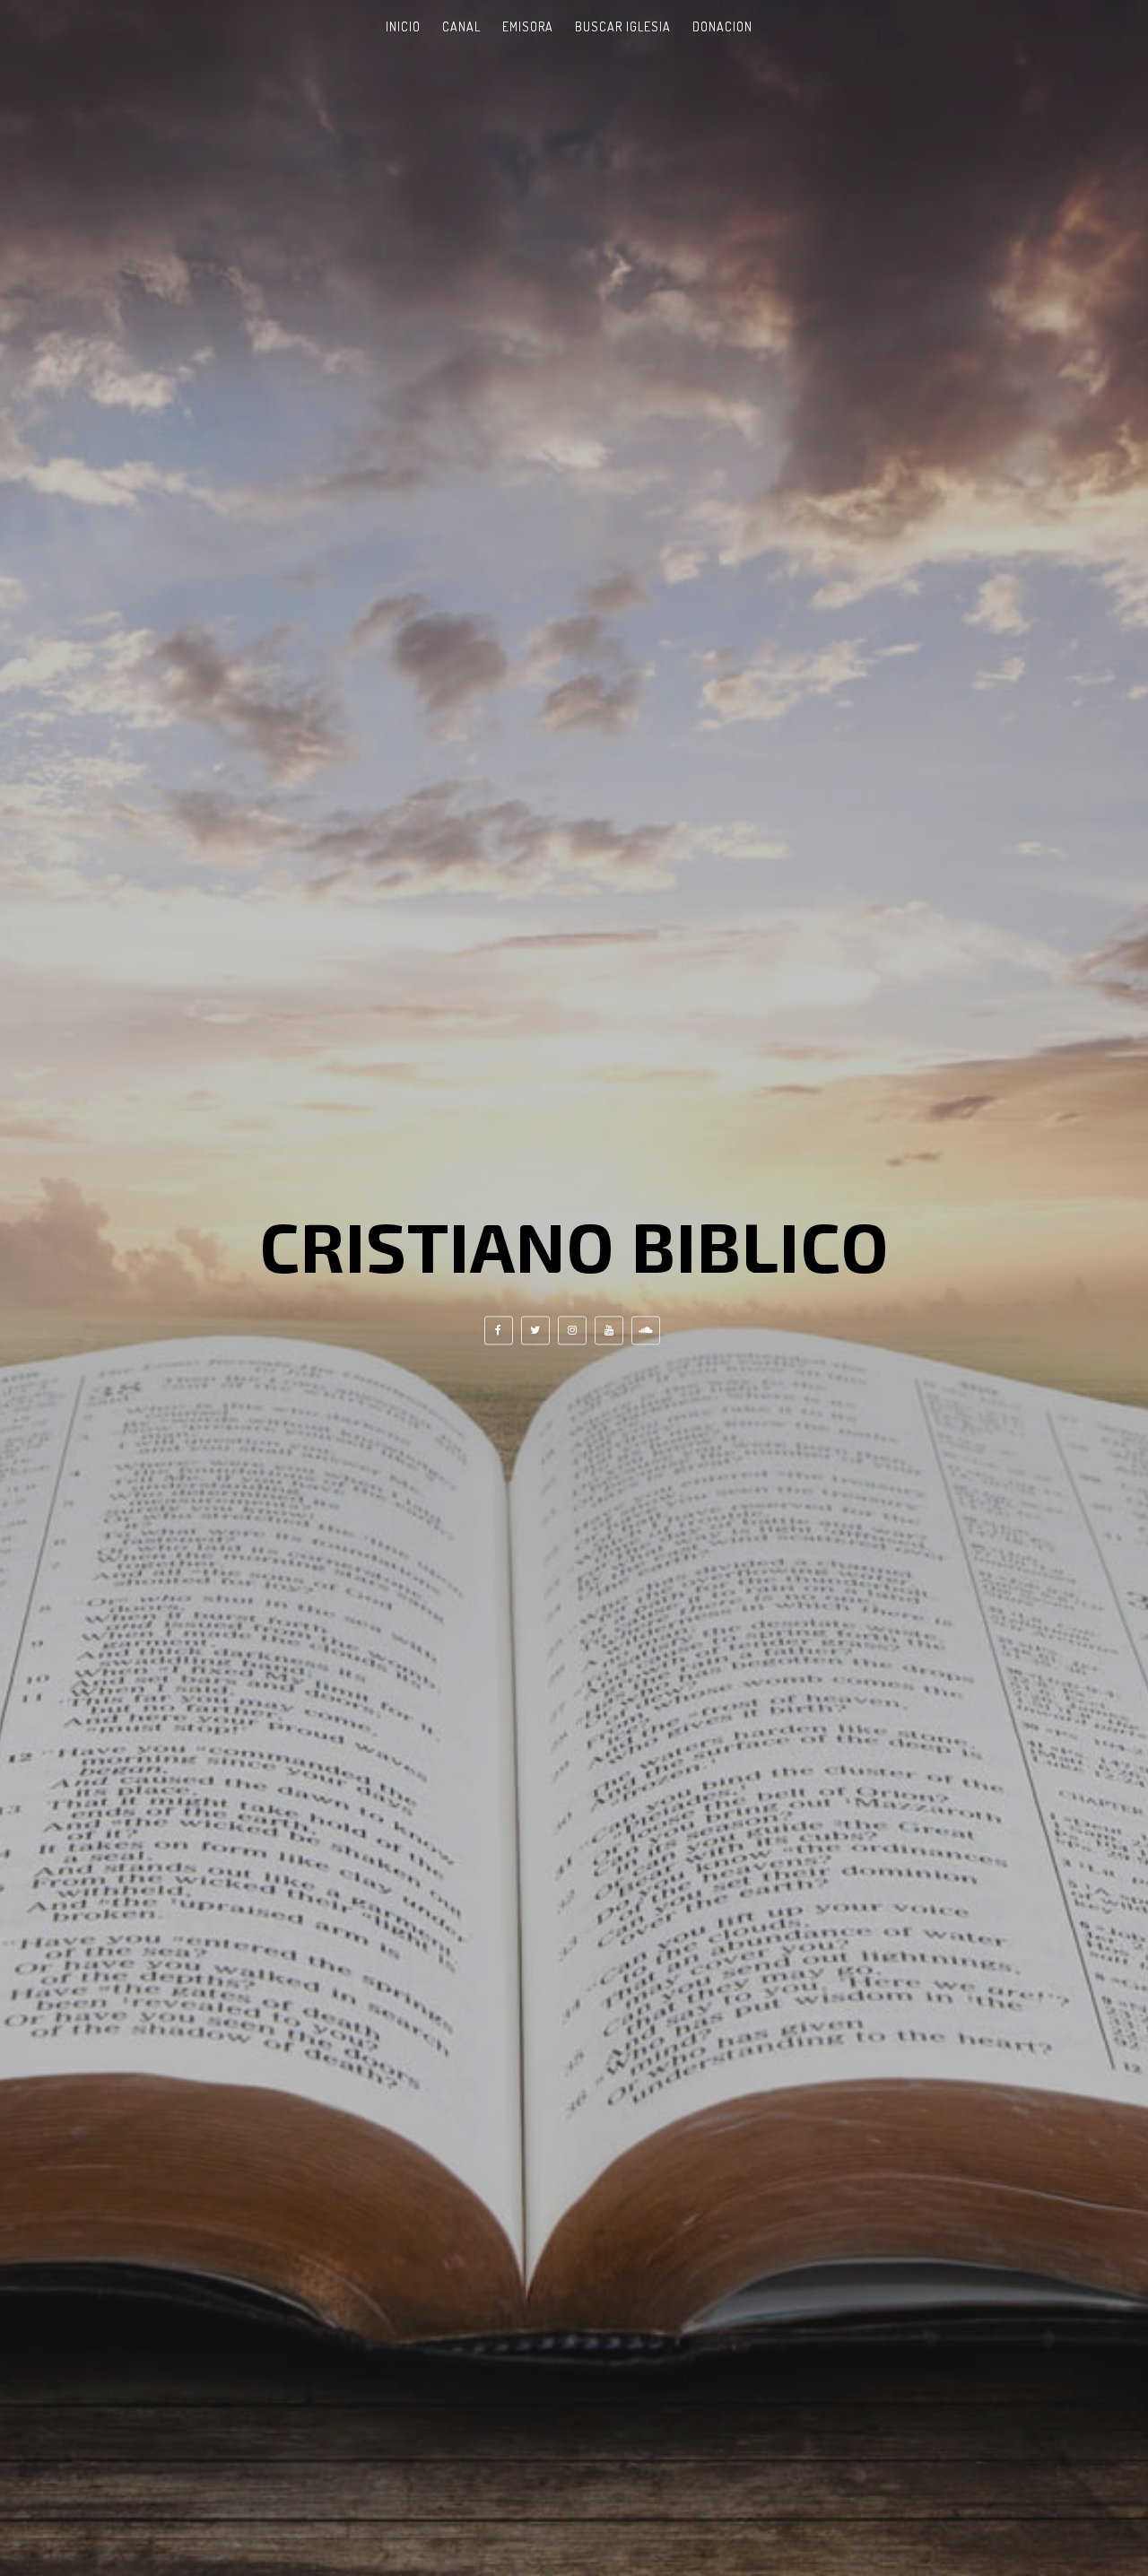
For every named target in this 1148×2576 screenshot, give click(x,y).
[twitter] (535, 1331)
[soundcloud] (646, 1331)
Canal (461, 26)
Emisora (528, 26)
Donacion (722, 26)
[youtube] (609, 1331)
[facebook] (499, 1331)
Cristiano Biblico (574, 1245)
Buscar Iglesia (623, 26)
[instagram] (572, 1331)
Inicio (403, 26)
